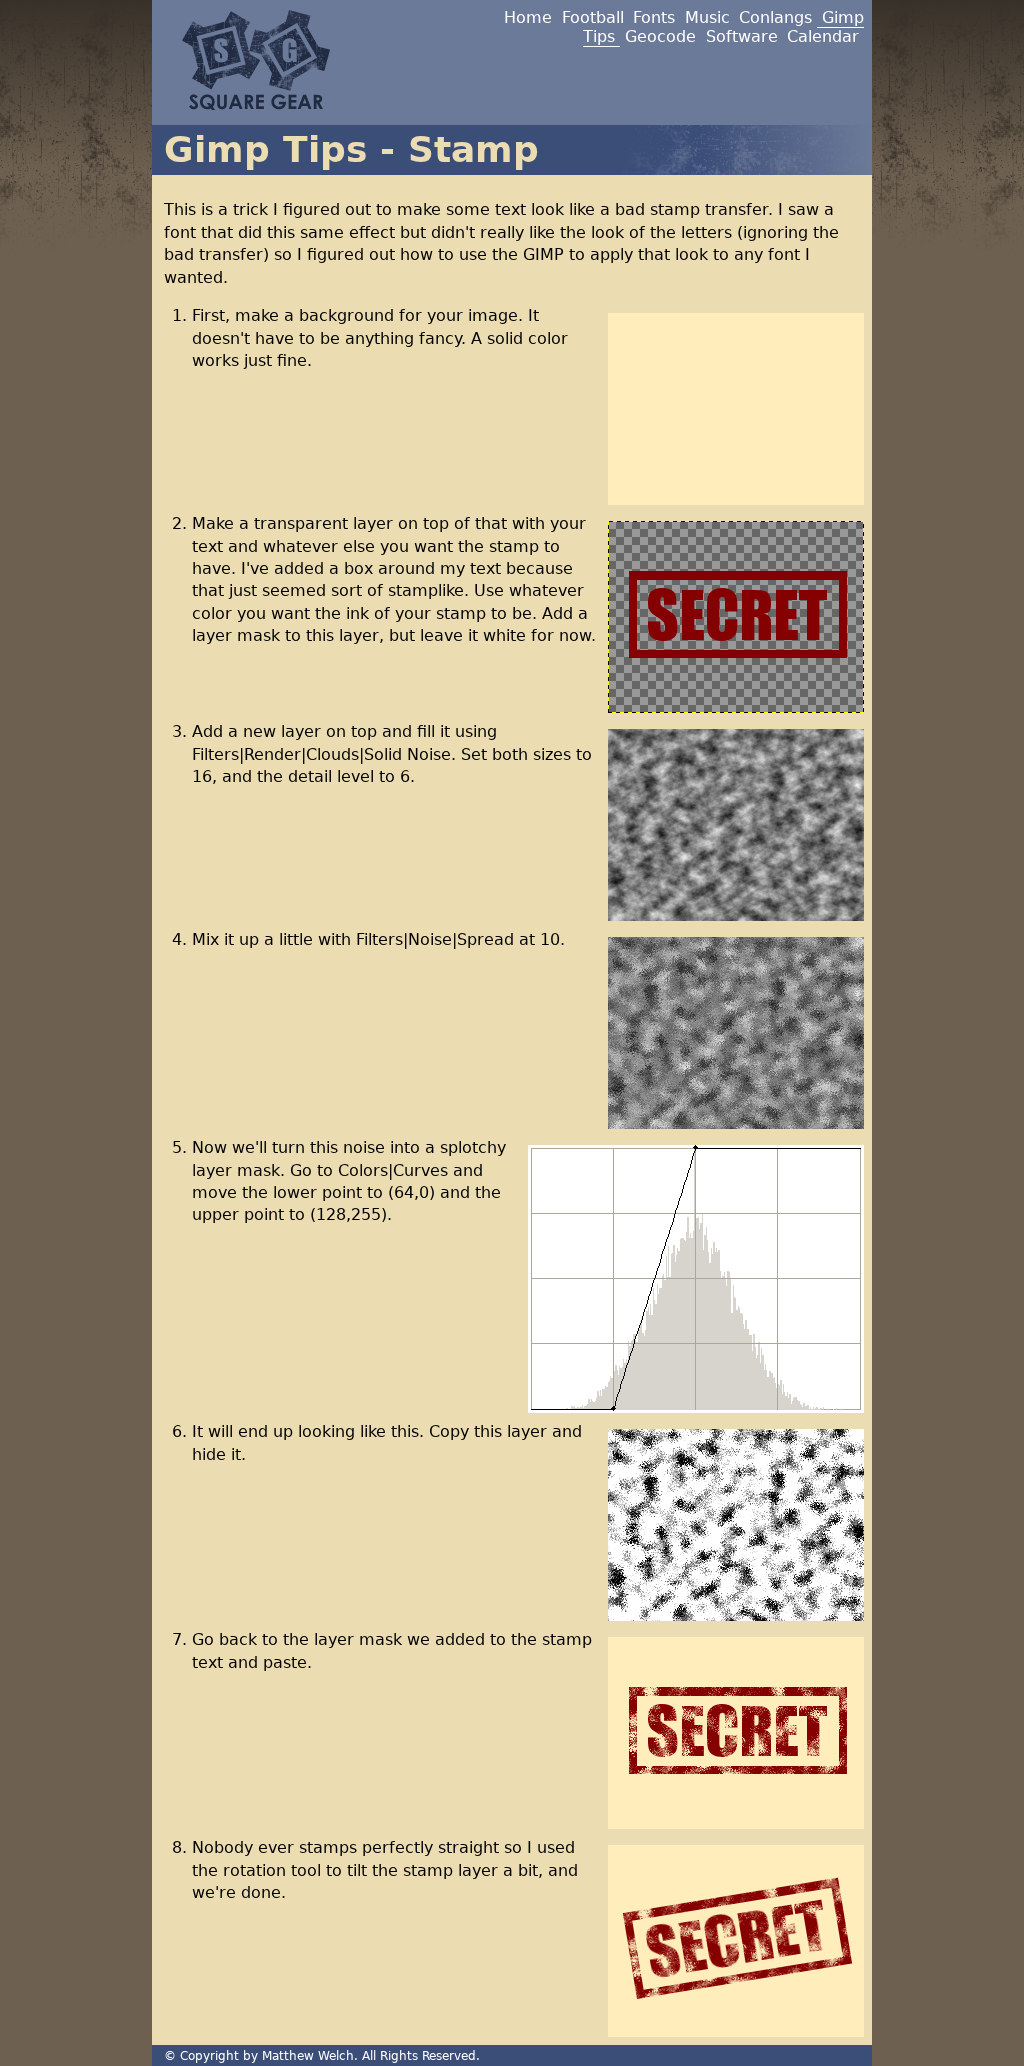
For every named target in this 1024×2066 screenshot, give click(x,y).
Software (742, 36)
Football (593, 17)
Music (707, 17)
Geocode (660, 36)
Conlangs (775, 17)
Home (528, 17)
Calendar (823, 36)
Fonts (654, 17)
